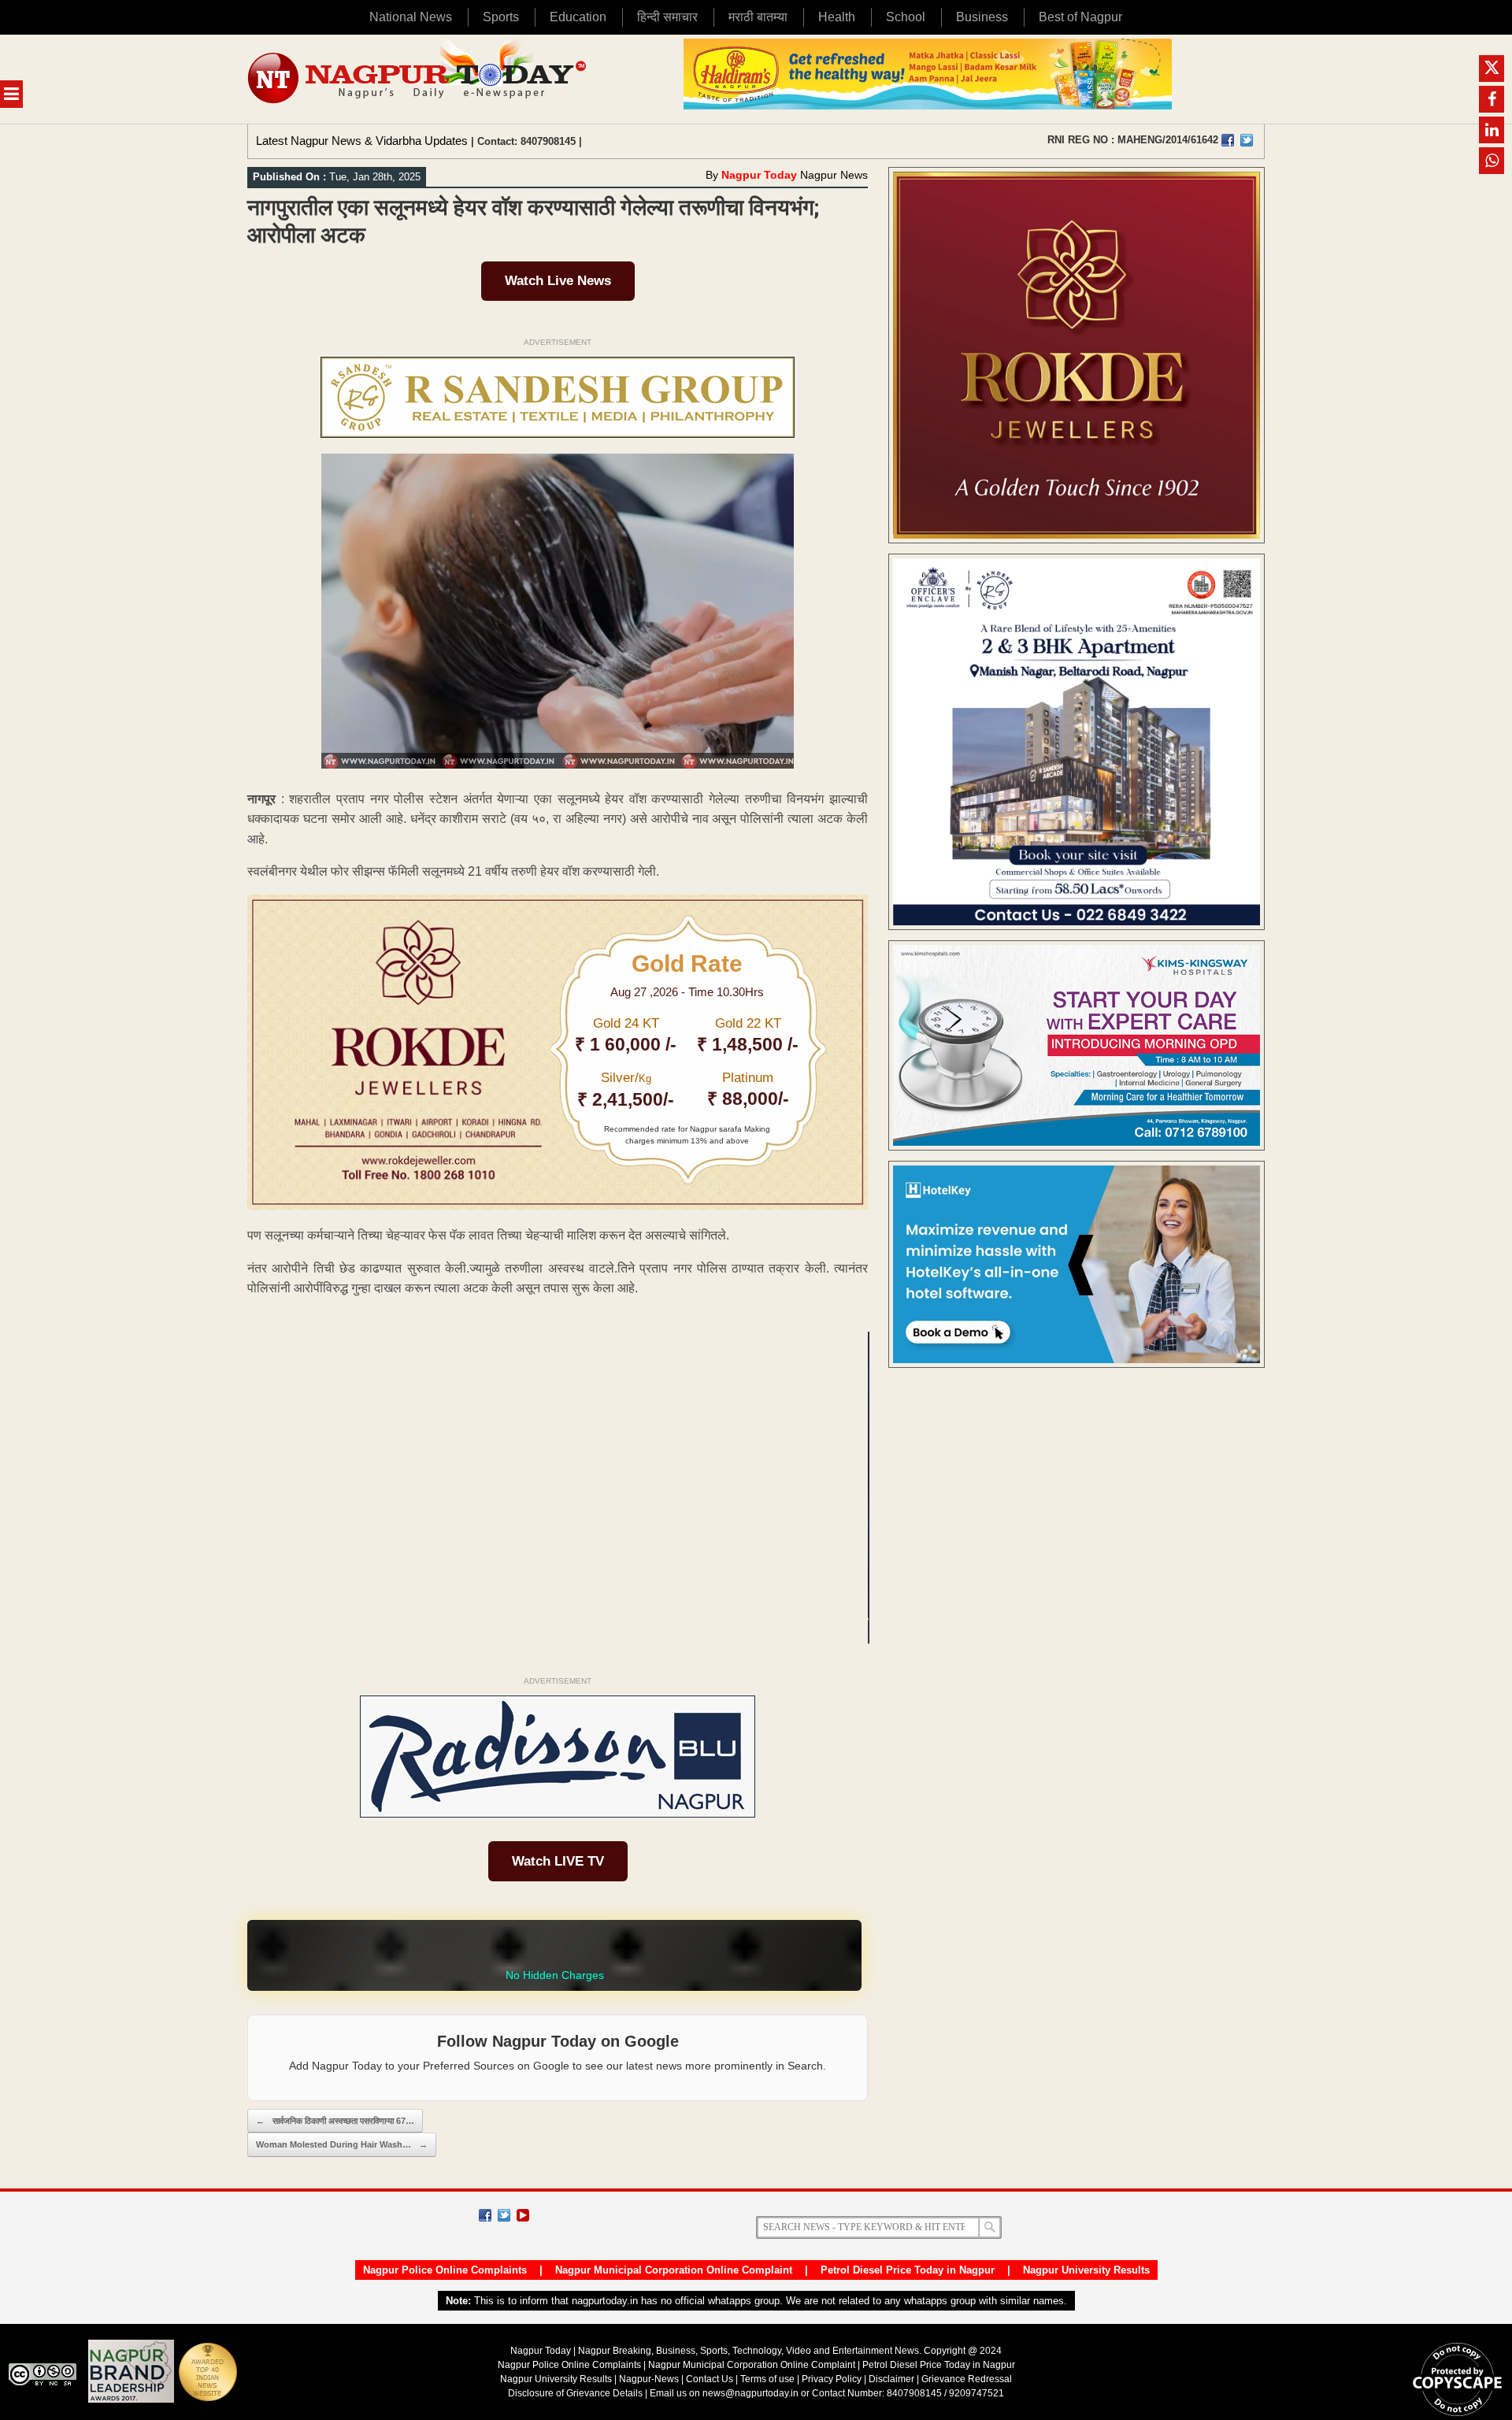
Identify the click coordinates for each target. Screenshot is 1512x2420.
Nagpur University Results (1086, 2270)
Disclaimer (893, 2379)
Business (982, 17)
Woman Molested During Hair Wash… (342, 2144)
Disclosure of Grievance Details (575, 2393)
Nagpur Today (759, 175)
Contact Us (710, 2379)
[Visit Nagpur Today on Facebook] (1228, 140)
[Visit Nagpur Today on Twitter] (1247, 140)
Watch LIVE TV (558, 1861)
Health (837, 17)
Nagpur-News (649, 2379)
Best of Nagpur (1080, 17)
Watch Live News (558, 281)
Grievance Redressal (967, 2379)
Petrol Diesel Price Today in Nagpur (908, 2270)
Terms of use (767, 2379)
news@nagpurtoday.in (750, 2393)
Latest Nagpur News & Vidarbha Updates (362, 141)
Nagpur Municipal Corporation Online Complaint (674, 2270)
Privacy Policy (832, 2379)
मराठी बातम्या (758, 17)
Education (578, 17)
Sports (501, 17)
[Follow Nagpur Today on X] (504, 2215)
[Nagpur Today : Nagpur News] (419, 79)
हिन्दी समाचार (667, 17)
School (906, 17)
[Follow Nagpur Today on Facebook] (485, 2215)
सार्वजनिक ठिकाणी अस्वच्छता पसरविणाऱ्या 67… (335, 2121)
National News (411, 17)
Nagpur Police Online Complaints (445, 2270)
